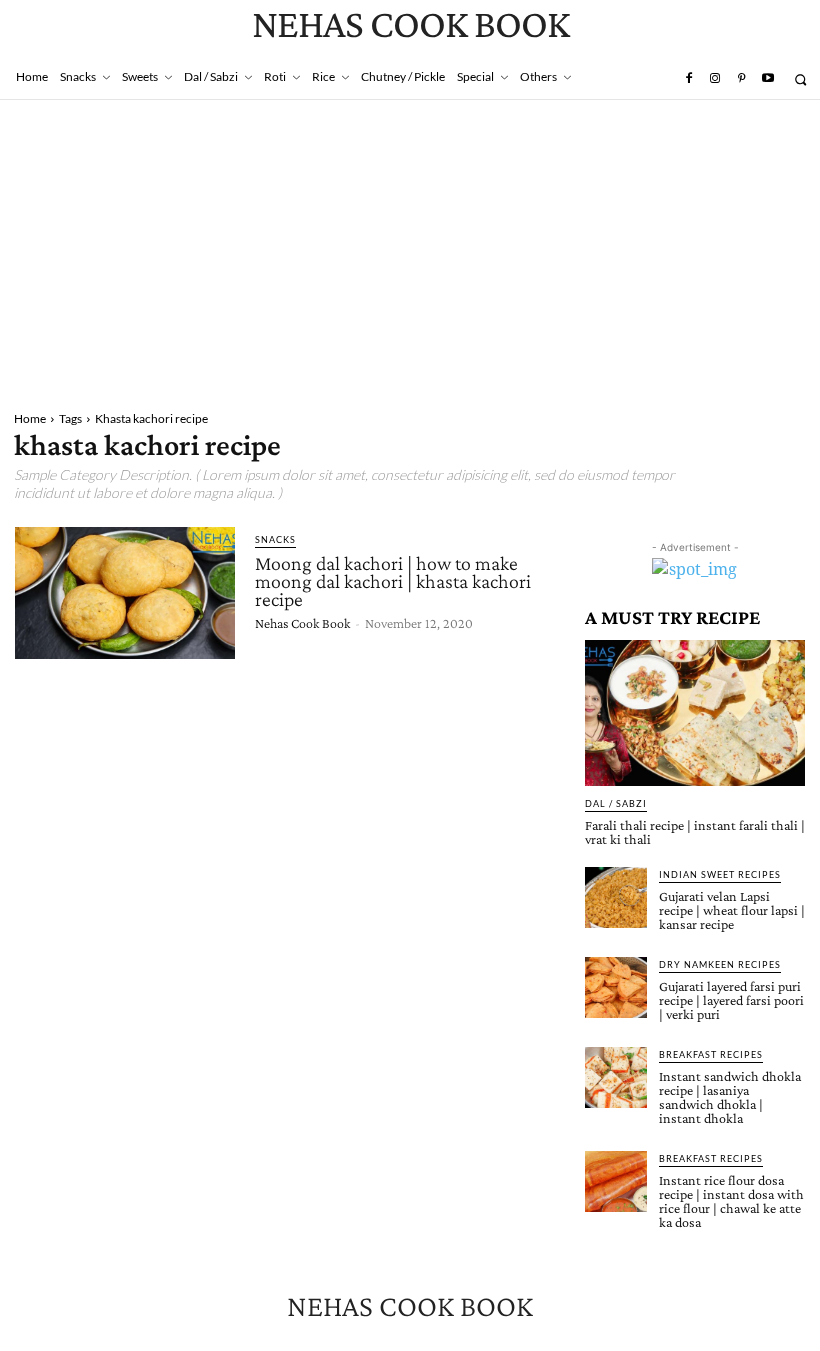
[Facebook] (688, 79)
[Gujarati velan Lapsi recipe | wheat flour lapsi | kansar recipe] (616, 898)
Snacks (275, 539)
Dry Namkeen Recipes (720, 964)
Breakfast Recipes (711, 1054)
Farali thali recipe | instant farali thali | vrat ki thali (695, 832)
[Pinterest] (741, 79)
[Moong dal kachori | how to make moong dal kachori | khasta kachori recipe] (125, 593)
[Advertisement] (410, 250)
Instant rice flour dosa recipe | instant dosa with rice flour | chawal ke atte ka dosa (731, 1201)
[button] (800, 79)
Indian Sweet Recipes (720, 874)
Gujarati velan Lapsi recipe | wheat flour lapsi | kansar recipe (732, 910)
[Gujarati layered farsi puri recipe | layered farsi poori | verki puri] (616, 988)
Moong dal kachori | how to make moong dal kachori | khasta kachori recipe (393, 581)
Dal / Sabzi (616, 803)
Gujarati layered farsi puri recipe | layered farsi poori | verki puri (731, 1000)
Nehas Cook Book (302, 623)
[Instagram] (715, 79)
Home (30, 418)
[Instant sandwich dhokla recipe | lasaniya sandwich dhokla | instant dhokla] (616, 1078)
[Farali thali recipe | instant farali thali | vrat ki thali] (695, 712)
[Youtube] (768, 79)
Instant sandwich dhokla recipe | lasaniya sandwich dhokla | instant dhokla (730, 1097)
